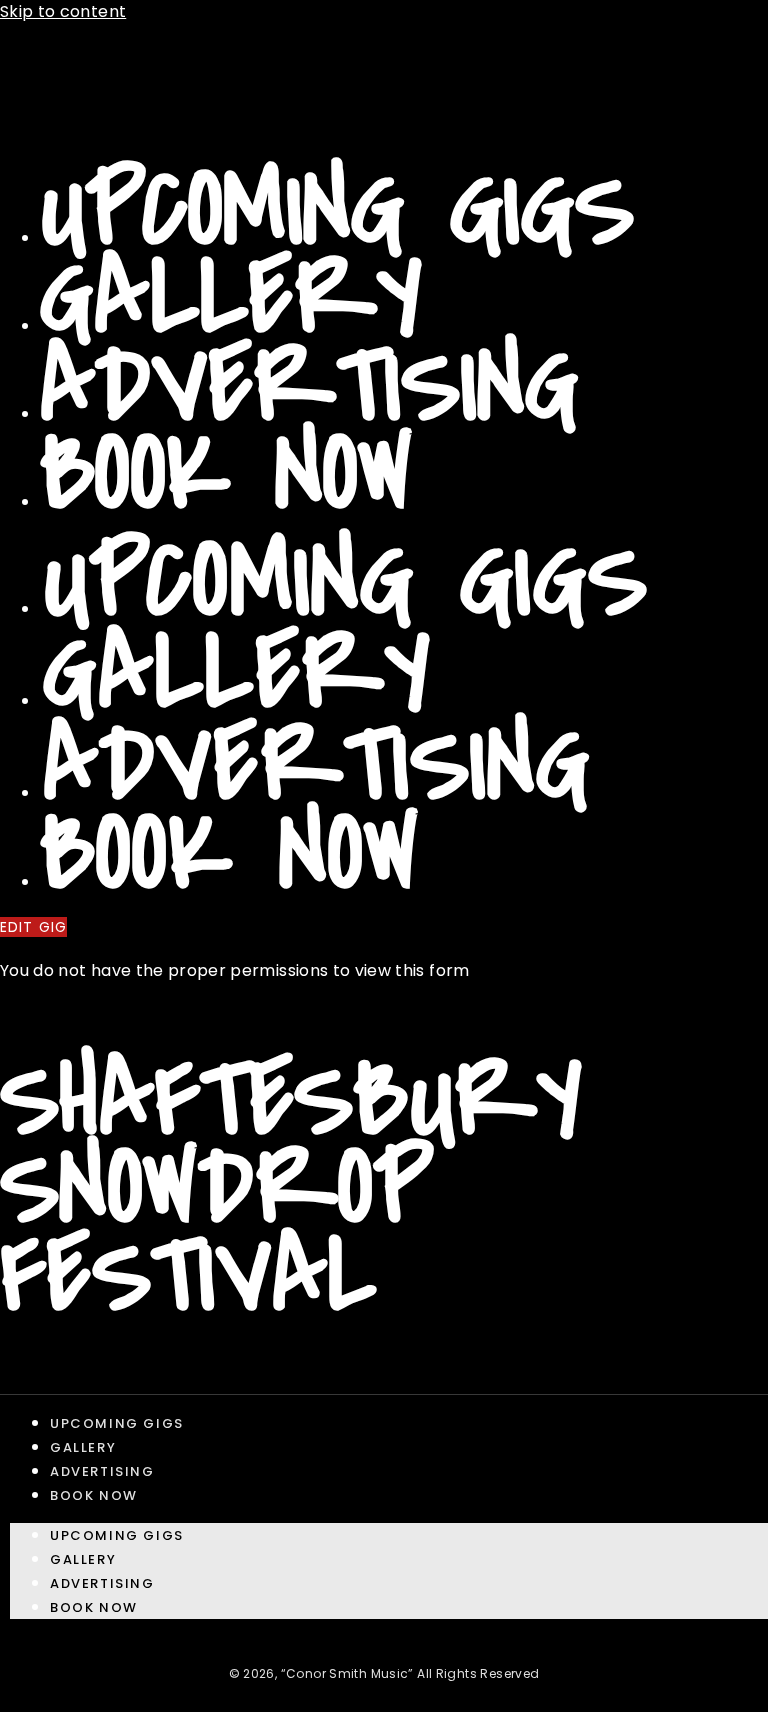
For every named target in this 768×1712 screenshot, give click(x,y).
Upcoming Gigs (337, 210)
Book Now (227, 474)
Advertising (310, 386)
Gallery (231, 298)
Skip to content (63, 11)
